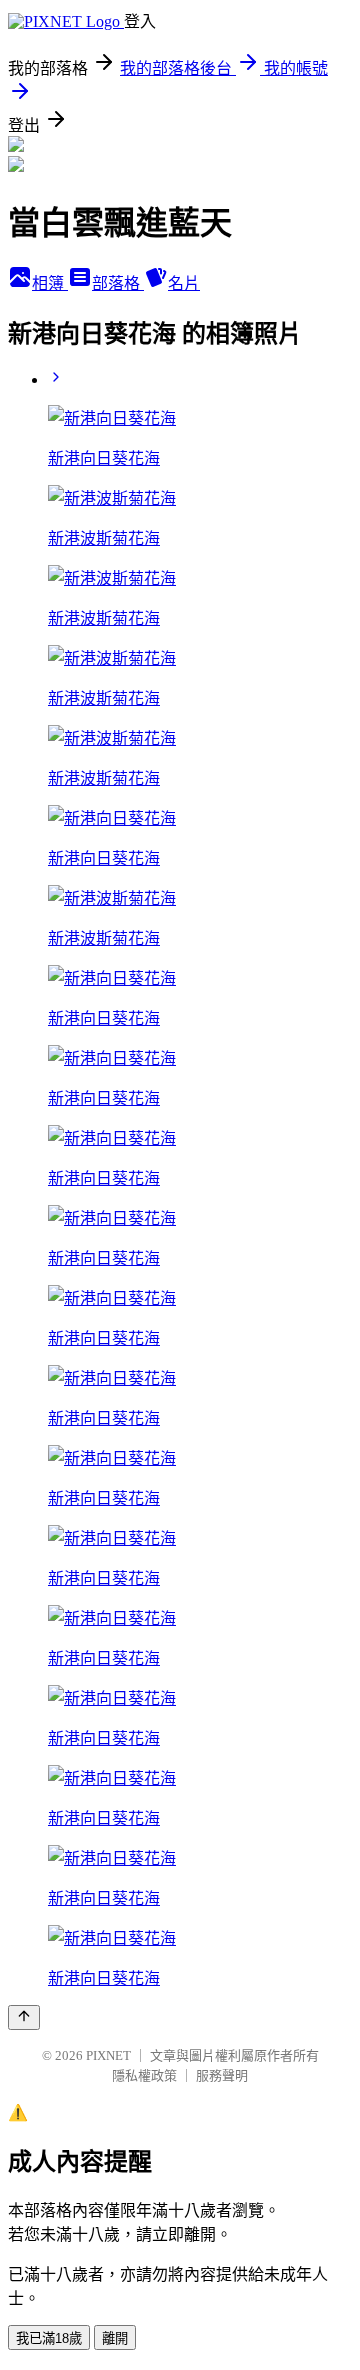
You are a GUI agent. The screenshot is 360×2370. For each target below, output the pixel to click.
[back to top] (24, 2017)
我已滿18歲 (49, 2338)
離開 (115, 2338)
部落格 (118, 283)
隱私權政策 (144, 2075)
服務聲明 (222, 2075)
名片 (184, 283)
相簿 (50, 283)
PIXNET (108, 2055)
